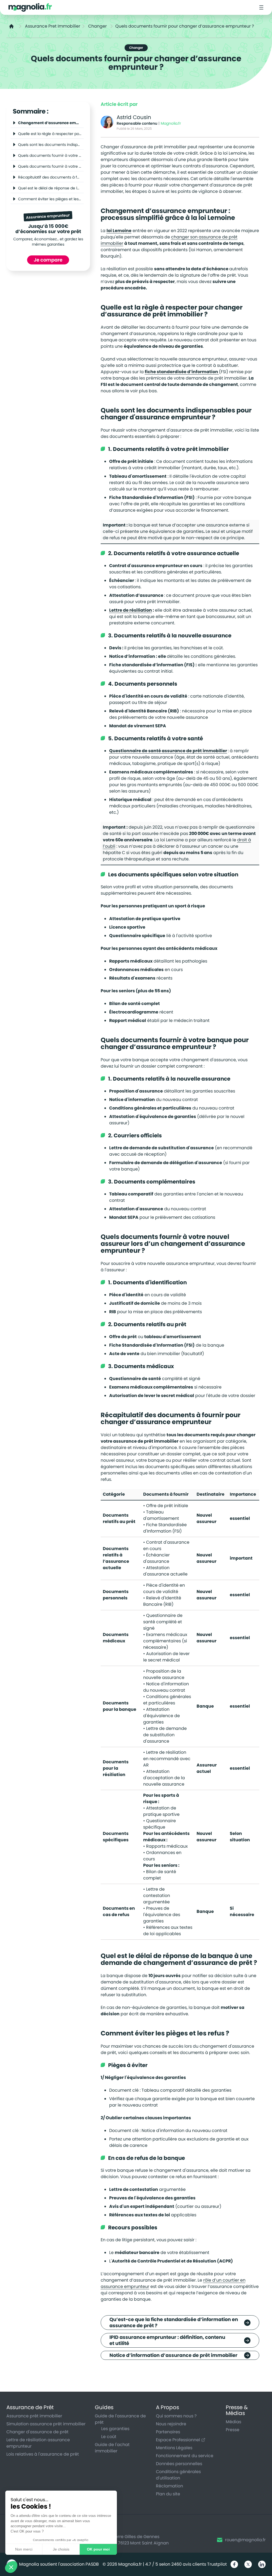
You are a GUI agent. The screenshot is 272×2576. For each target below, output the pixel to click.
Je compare (48, 260)
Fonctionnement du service (185, 2456)
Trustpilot (217, 2564)
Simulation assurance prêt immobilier (46, 2424)
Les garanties (115, 2429)
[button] (11, 2567)
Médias (233, 2422)
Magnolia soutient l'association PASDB (59, 2564)
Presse (233, 2430)
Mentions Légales (174, 2448)
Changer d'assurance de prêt (37, 2432)
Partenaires (168, 2432)
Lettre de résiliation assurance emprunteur (38, 2443)
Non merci (24, 2549)
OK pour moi (98, 2549)
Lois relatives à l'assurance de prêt (43, 2454)
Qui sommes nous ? (176, 2416)
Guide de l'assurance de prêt (120, 2419)
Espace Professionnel (178, 2440)
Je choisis (61, 2549)
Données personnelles (179, 2464)
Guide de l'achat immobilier (112, 2448)
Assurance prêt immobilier (34, 2416)
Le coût (109, 2437)
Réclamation (169, 2486)
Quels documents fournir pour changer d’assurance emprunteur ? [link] (185, 26)
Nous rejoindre (171, 2424)
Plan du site (168, 2494)
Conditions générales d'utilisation (178, 2475)
